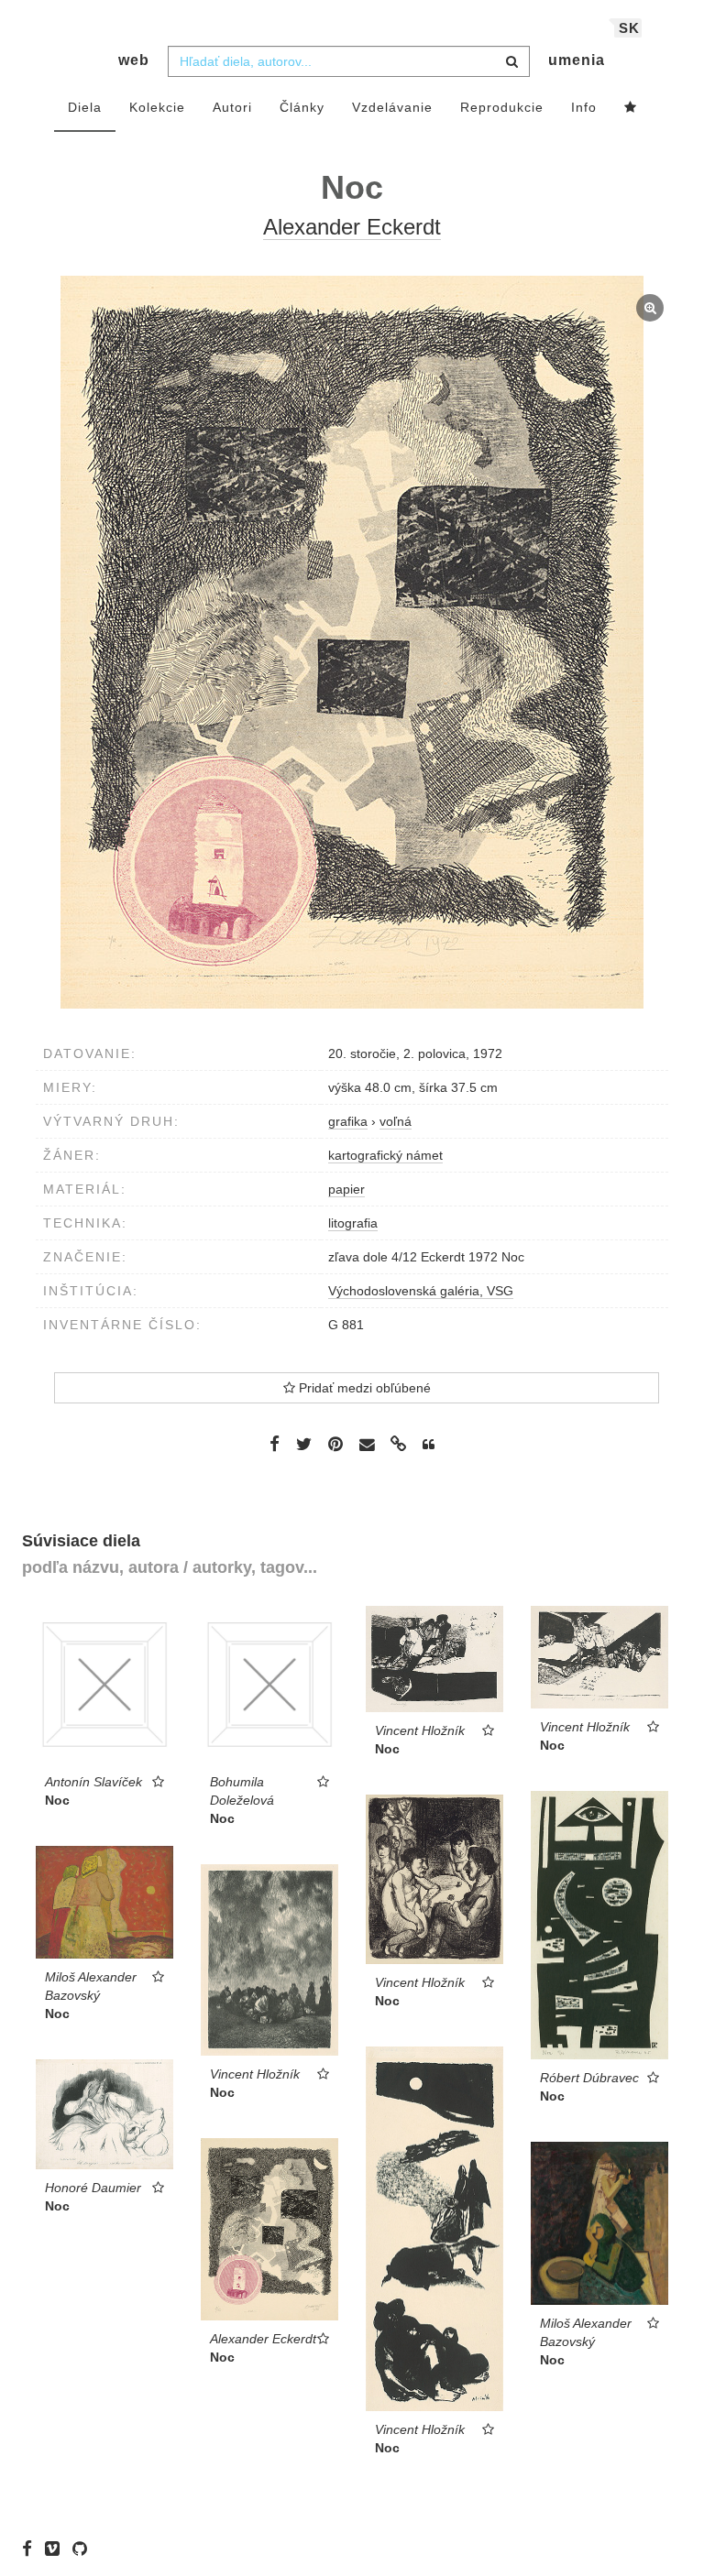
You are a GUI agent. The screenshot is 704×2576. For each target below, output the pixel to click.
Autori (232, 107)
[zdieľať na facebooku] (275, 1444)
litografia (353, 1223)
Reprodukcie (502, 107)
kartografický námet (385, 1155)
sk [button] (629, 28)
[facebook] (32, 2549)
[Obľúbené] (631, 108)
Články (302, 107)
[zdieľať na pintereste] (335, 1444)
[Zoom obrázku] (352, 642)
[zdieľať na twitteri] (304, 1444)
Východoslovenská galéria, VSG (421, 1291)
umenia (577, 60)
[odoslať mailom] (367, 1445)
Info (584, 107)
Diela (85, 107)
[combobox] (349, 61)
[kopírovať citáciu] (429, 1445)
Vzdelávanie (392, 107)
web (134, 60)
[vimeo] (57, 2549)
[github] (84, 2549)
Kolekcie (157, 107)
